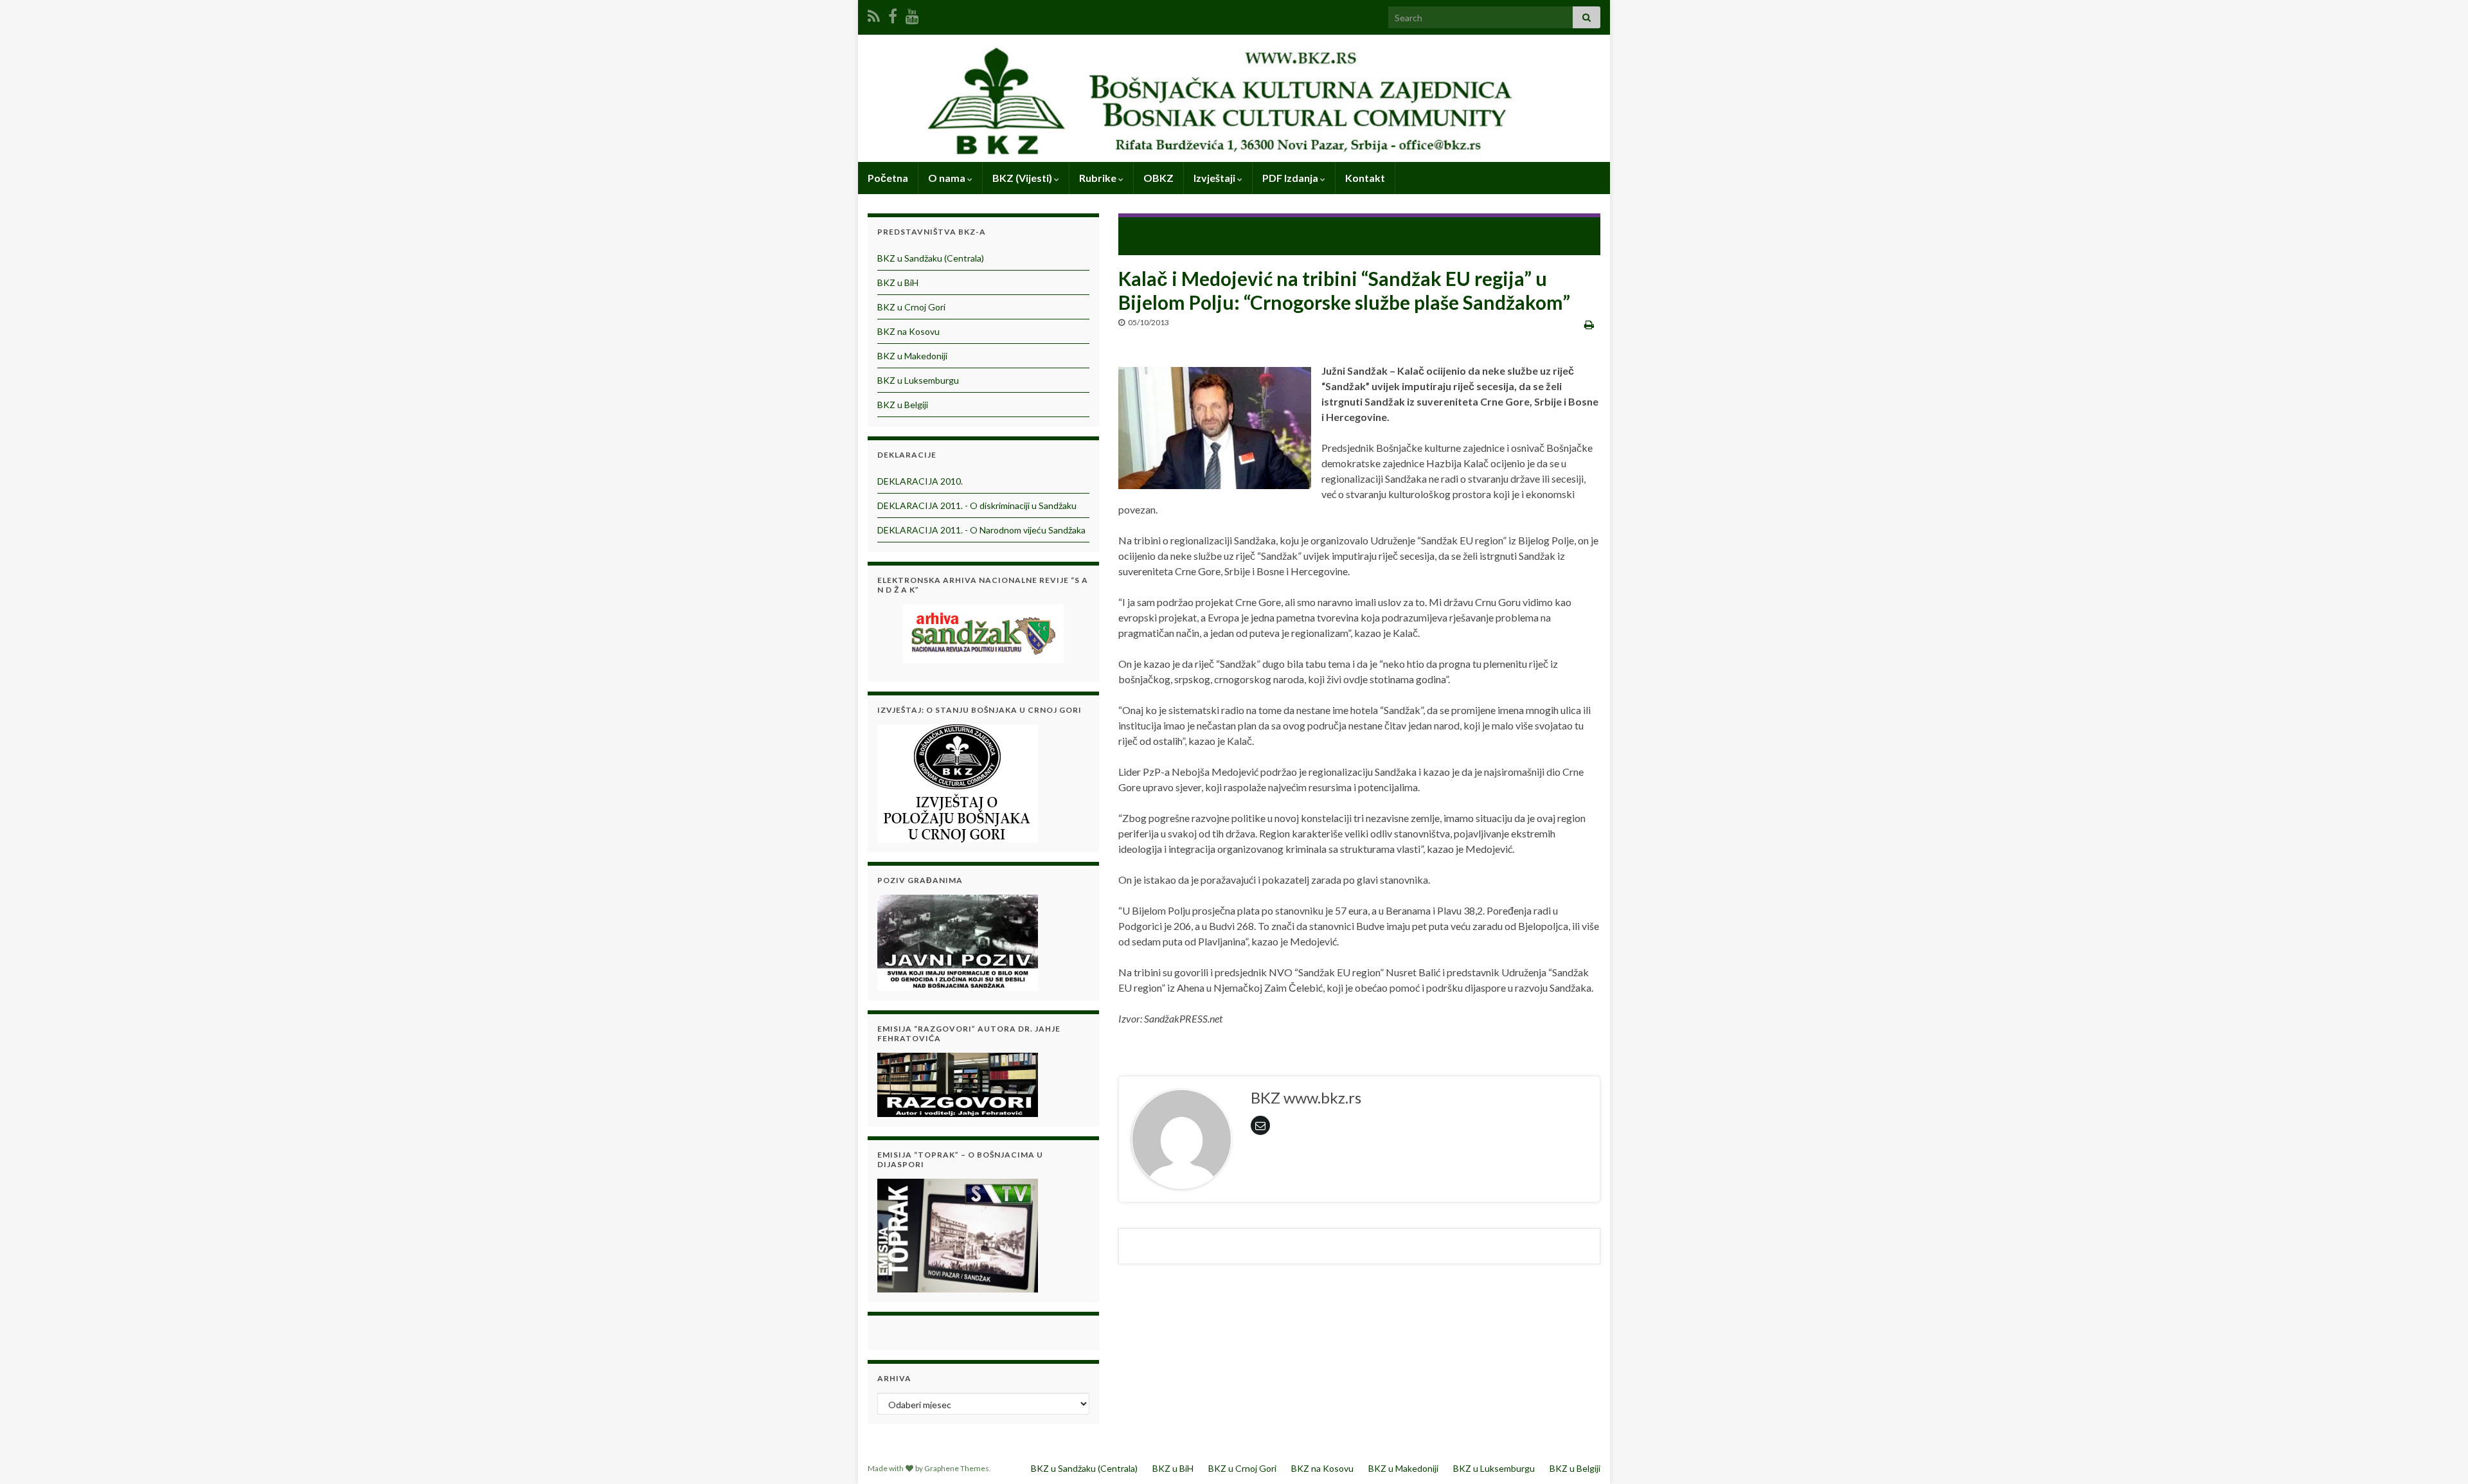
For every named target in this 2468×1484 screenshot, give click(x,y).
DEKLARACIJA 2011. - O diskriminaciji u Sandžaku (977, 505)
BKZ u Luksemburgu (918, 380)
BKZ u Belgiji (903, 405)
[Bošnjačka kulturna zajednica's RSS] (874, 14)
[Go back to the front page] (1234, 98)
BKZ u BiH (898, 282)
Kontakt (1365, 178)
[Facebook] (893, 14)
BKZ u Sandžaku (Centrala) (931, 258)
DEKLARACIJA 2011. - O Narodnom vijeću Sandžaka (981, 530)
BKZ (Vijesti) (1023, 178)
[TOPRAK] (958, 1234)
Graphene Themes (957, 1468)
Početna (888, 178)
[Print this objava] (1589, 324)
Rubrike (1099, 178)
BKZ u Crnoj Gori (911, 307)
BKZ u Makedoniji (912, 356)
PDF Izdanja (1291, 178)
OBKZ (1158, 178)
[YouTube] (912, 14)
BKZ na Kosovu (908, 331)
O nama (948, 178)
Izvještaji (1215, 178)
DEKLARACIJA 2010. (920, 481)
